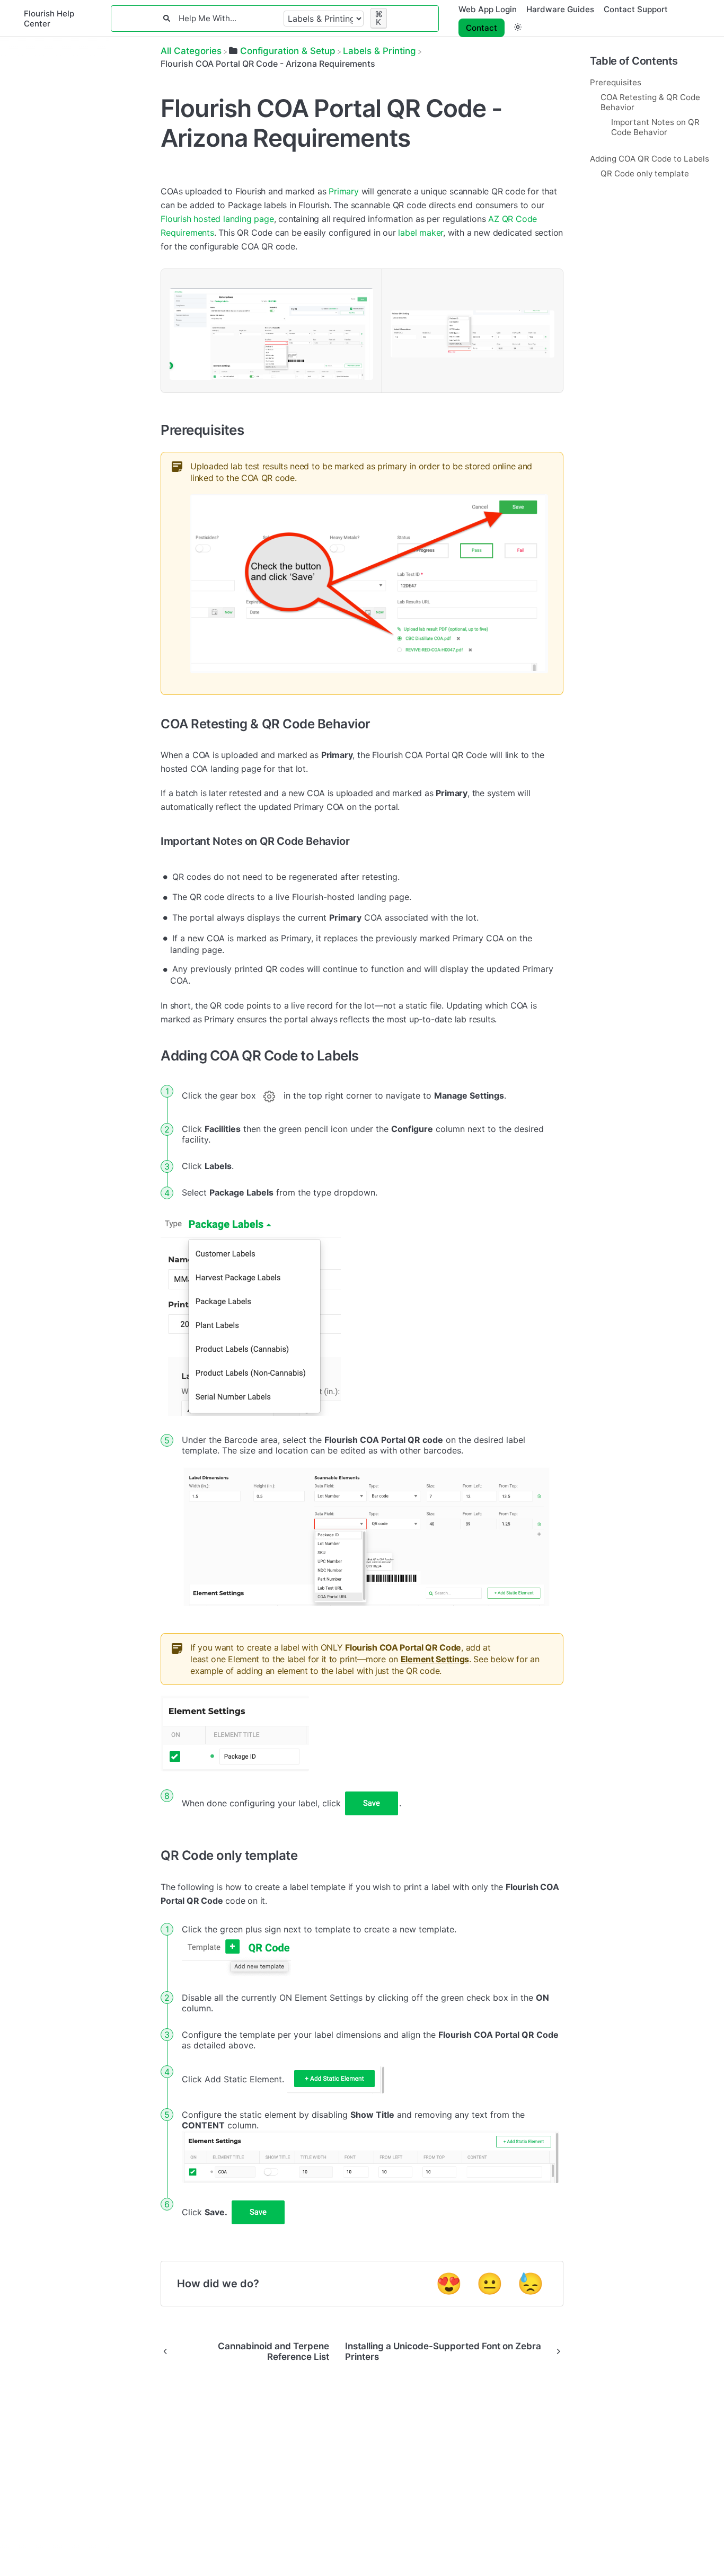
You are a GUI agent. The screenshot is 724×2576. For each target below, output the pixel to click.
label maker (421, 233)
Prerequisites (616, 82)
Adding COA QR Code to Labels (650, 159)
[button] (518, 27)
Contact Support (636, 9)
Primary (344, 191)
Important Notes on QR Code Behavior (655, 127)
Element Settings (435, 1659)
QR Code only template (645, 173)
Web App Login (488, 9)
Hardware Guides (560, 9)
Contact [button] (482, 28)
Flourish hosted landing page (217, 219)
